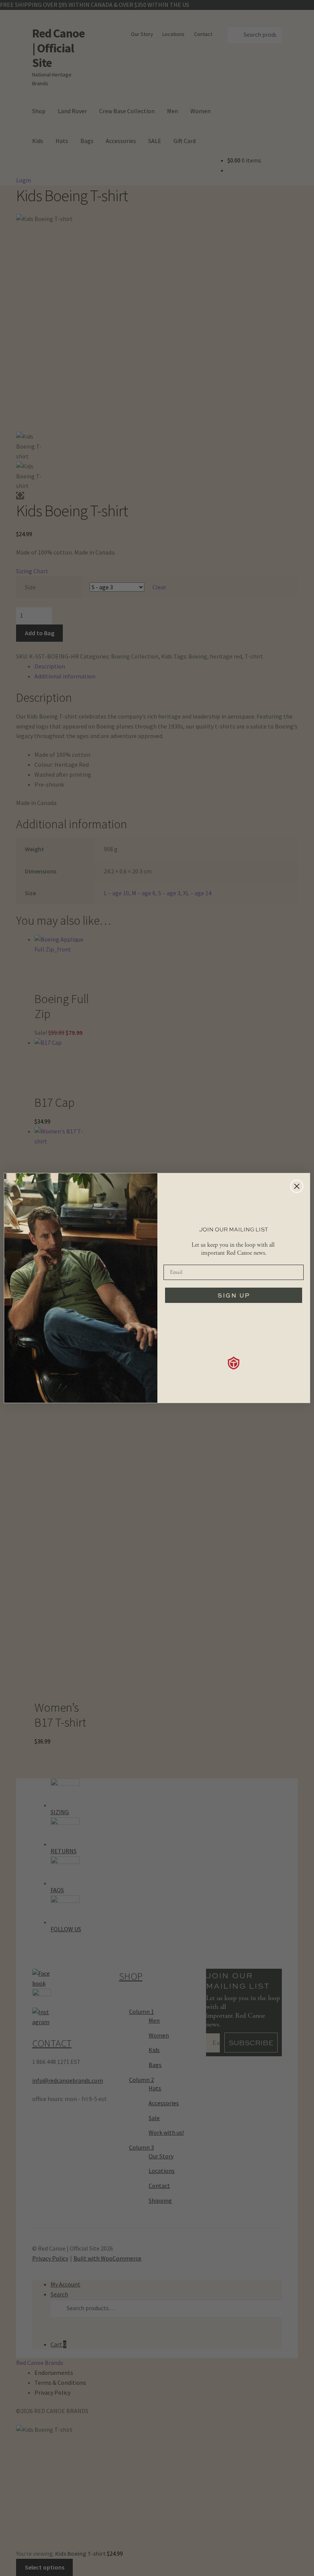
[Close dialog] (297, 1186)
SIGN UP (234, 1295)
